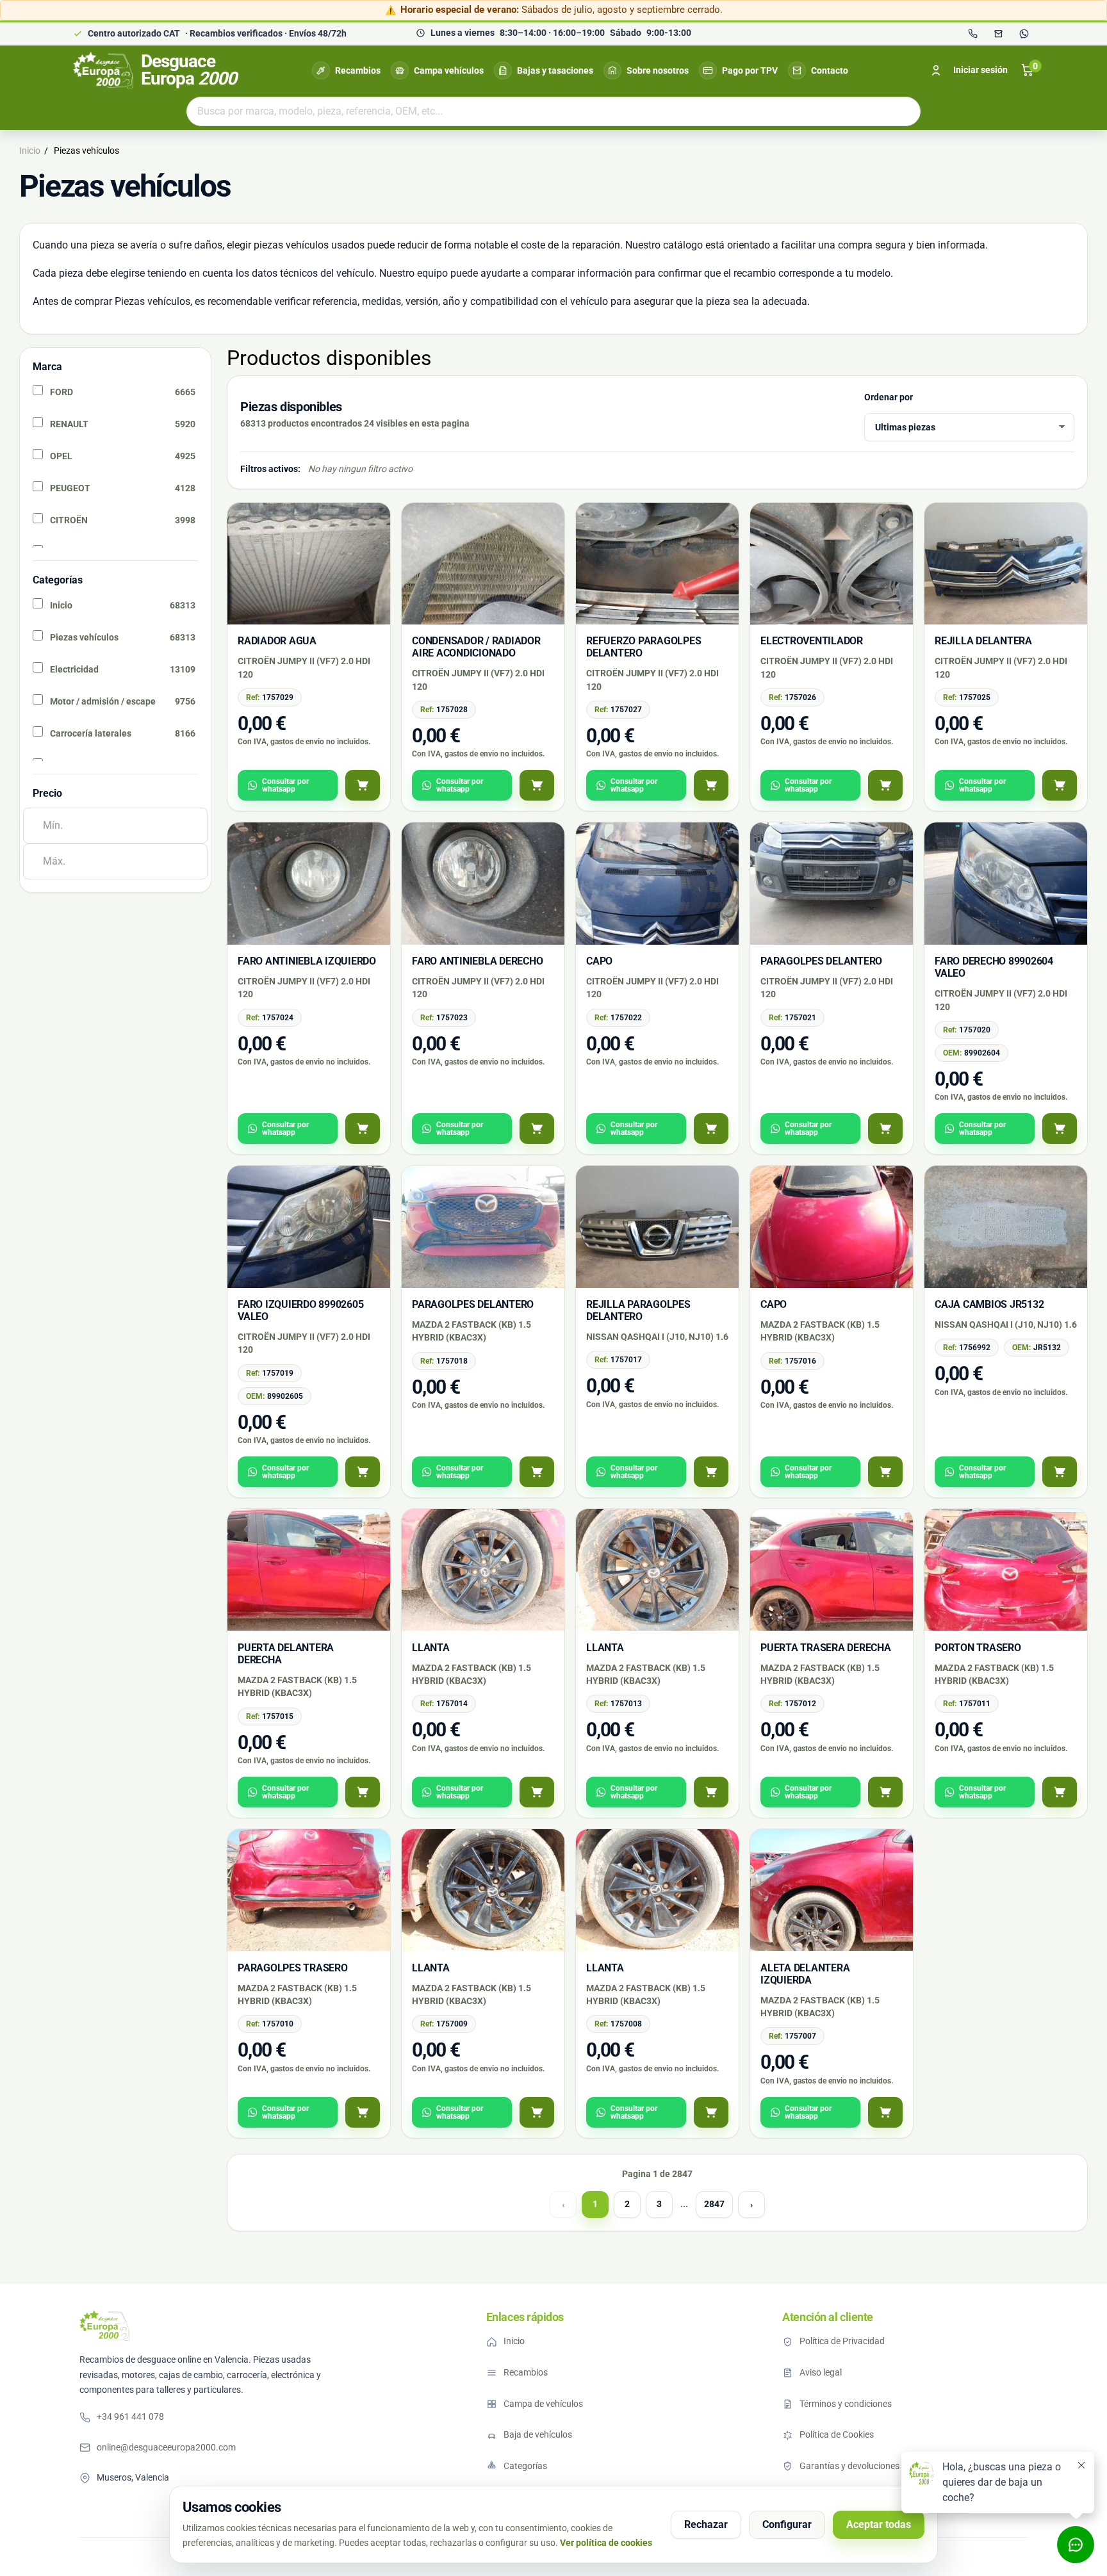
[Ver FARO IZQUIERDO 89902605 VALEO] (363, 1472)
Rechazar (706, 2524)
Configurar (787, 2524)
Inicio (514, 2341)
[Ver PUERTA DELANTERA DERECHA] (363, 1792)
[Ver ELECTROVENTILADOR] (885, 785)
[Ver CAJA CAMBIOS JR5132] (1060, 1472)
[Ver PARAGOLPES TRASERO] (363, 2112)
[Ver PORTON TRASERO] (1060, 1792)
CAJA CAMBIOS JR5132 (989, 1304)
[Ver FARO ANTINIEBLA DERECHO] (537, 1129)
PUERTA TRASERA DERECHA (826, 1648)
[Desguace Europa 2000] (104, 2326)
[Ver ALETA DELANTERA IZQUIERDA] (885, 2112)
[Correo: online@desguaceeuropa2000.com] (998, 34)
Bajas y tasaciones (555, 70)
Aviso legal (821, 2372)
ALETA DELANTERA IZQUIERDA (805, 1974)
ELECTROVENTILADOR (812, 641)
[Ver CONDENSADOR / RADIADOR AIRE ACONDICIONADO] (537, 785)
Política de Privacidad (842, 2341)
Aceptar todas (879, 2524)
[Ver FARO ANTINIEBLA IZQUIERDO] (363, 1129)
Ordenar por (889, 397)
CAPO (599, 961)
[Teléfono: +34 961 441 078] (972, 34)
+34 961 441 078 (130, 2417)
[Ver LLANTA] (537, 1792)
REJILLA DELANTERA (983, 641)
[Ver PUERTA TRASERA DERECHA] (885, 1792)
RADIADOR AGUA (277, 641)
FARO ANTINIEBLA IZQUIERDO (307, 961)
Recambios (358, 70)
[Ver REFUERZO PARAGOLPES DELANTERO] (711, 785)
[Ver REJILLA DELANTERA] (1060, 785)
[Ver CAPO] (711, 1129)
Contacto (830, 70)
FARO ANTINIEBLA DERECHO (477, 961)
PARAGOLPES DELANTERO (821, 961)
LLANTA (431, 1648)
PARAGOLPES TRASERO (293, 1968)
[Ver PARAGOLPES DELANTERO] (885, 1129)
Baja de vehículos (538, 2434)
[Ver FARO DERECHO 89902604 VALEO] (1060, 1129)
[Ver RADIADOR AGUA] (363, 785)
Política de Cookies (837, 2434)
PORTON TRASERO (978, 1648)
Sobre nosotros (658, 70)
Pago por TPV (750, 70)
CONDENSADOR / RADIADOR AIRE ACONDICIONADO (476, 647)
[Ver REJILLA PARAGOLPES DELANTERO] (711, 1472)
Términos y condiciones (846, 2404)
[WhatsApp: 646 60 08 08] (1024, 34)
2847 (714, 2204)
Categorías (525, 2466)
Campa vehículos (449, 70)
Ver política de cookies (606, 2543)
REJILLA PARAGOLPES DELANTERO (638, 1310)
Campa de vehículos (543, 2404)
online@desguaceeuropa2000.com (166, 2447)
